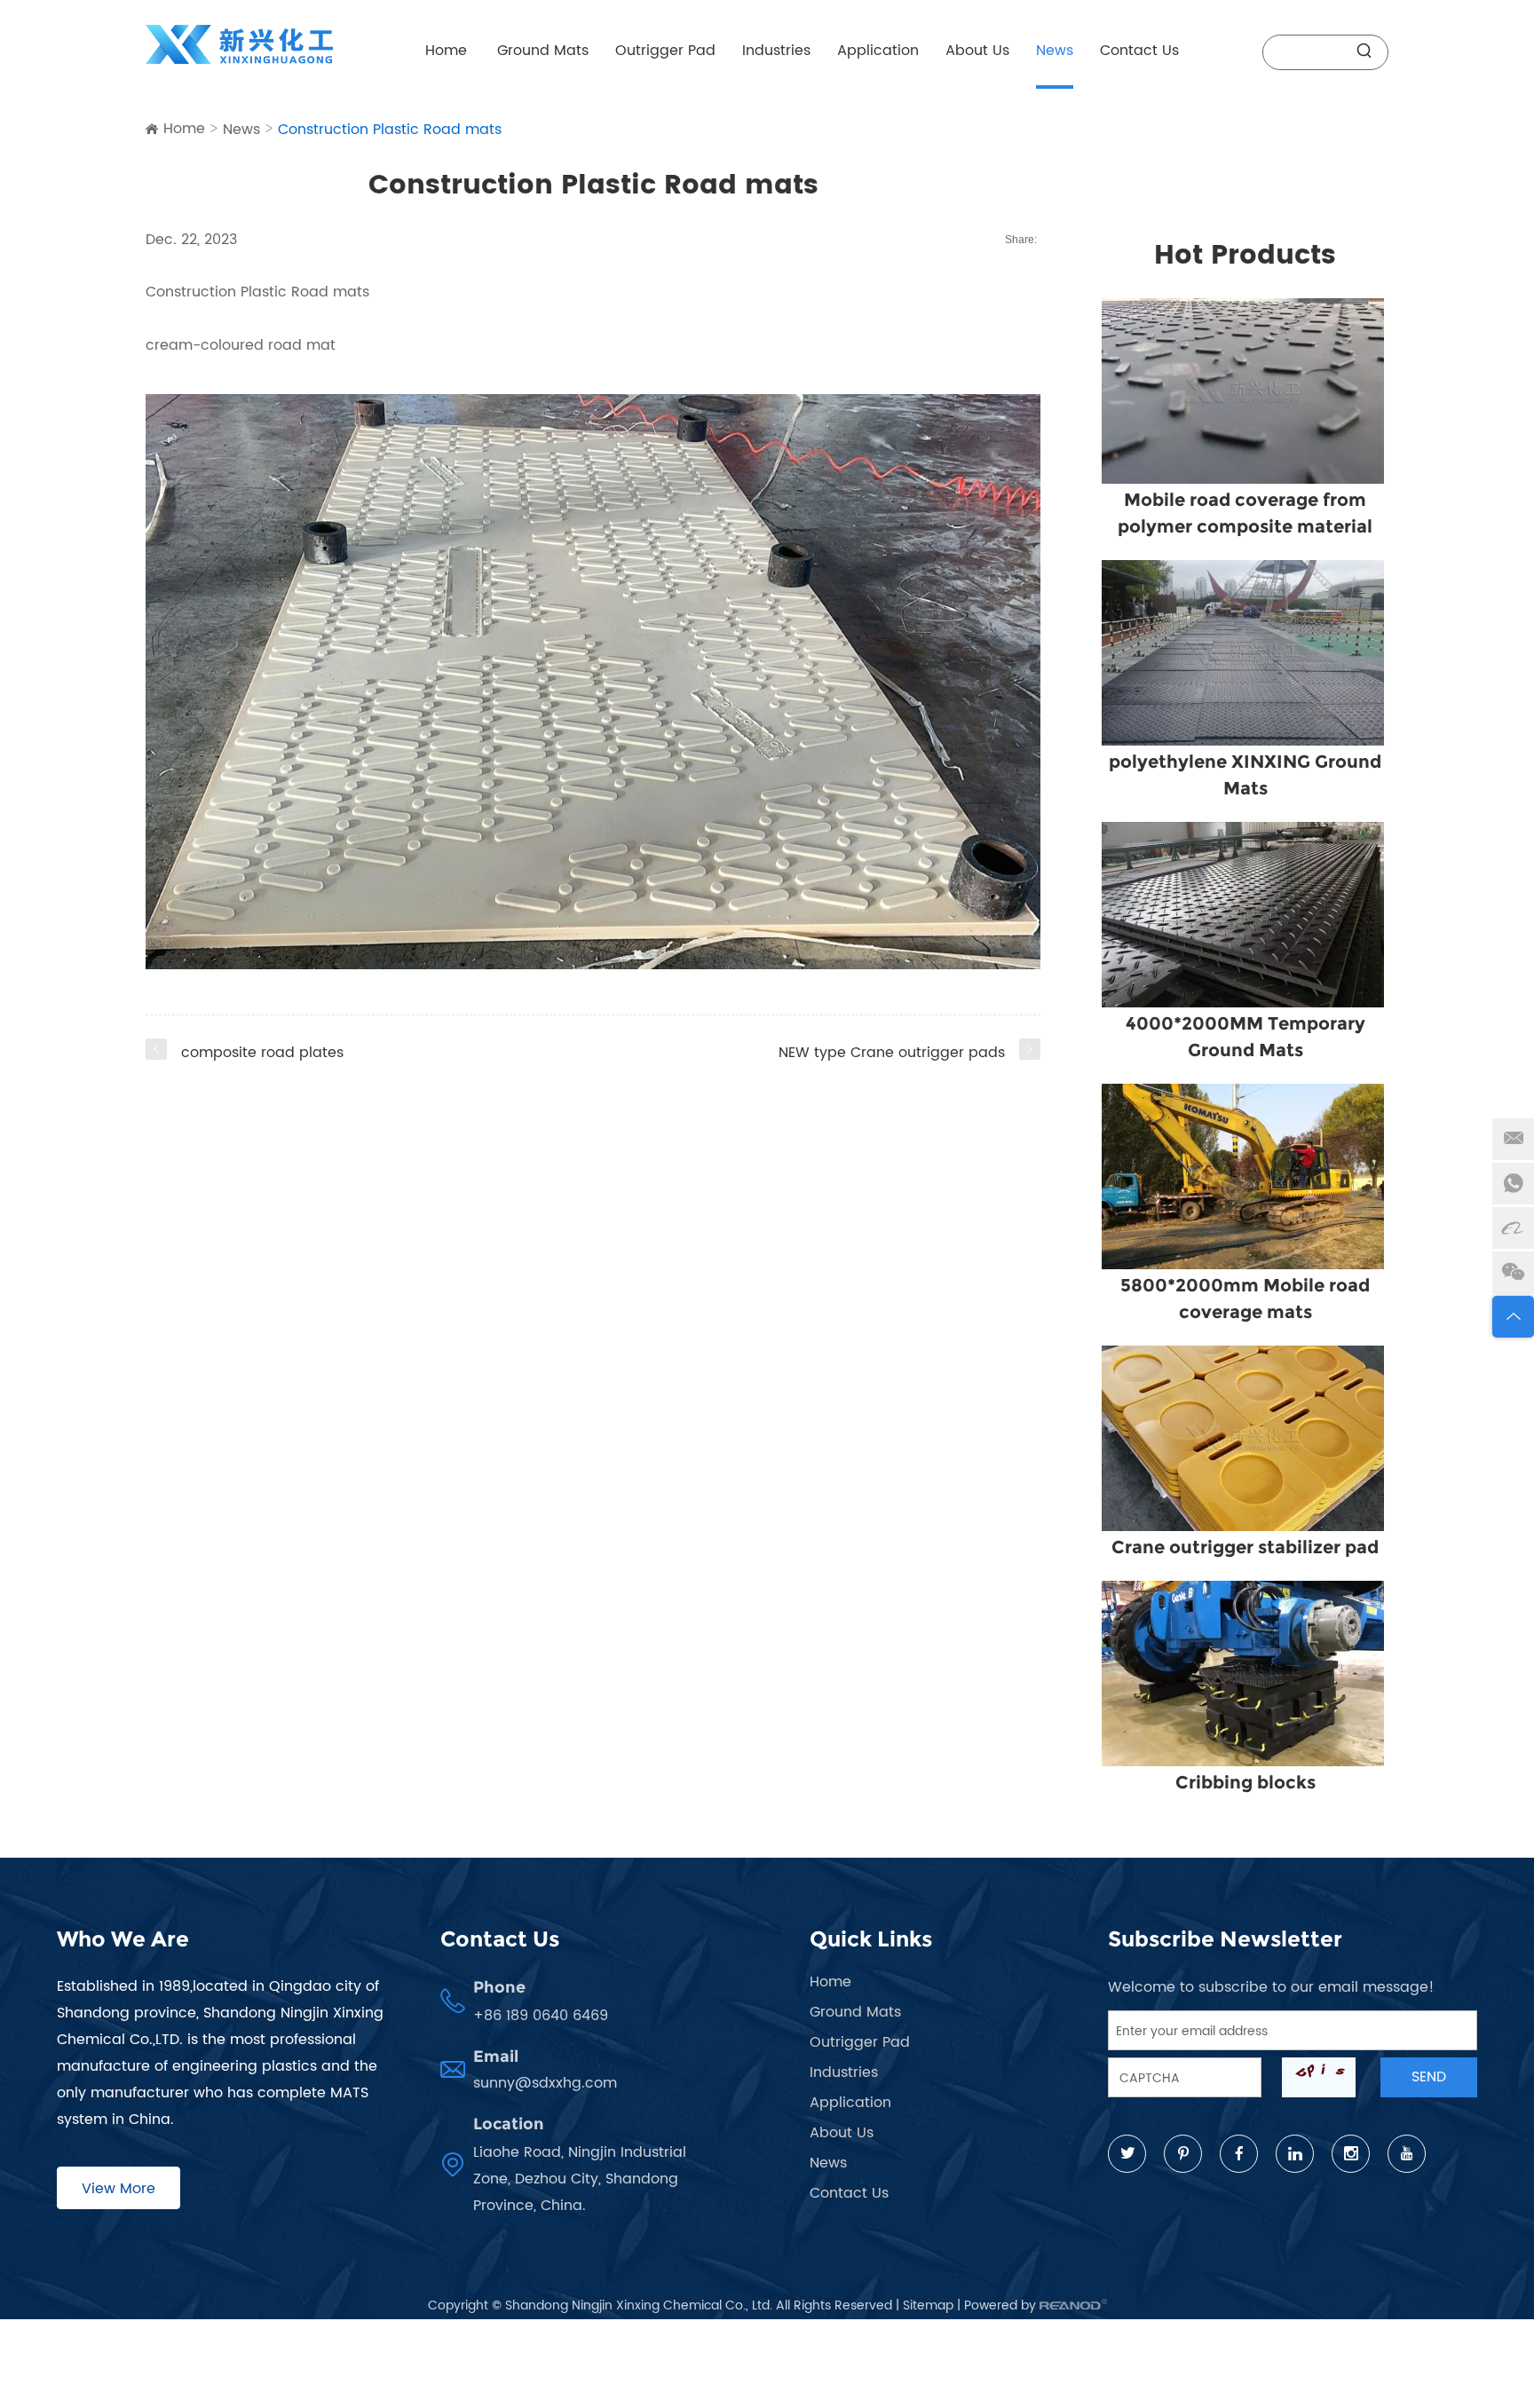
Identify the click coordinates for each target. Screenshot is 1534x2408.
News (1055, 51)
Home (446, 51)
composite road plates (262, 1053)
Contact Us (1139, 51)
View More (119, 2189)
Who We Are (123, 1939)
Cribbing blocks (1245, 1782)
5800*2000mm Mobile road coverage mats (1245, 1299)
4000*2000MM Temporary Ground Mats (1245, 1037)
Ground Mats (543, 51)
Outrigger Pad (665, 51)
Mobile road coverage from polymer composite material (1245, 513)
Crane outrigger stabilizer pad (1245, 1547)
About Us (977, 51)
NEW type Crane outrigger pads (892, 1053)
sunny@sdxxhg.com (545, 2083)
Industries (776, 51)
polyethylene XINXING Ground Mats (1245, 775)
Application (878, 51)
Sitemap (928, 2305)
